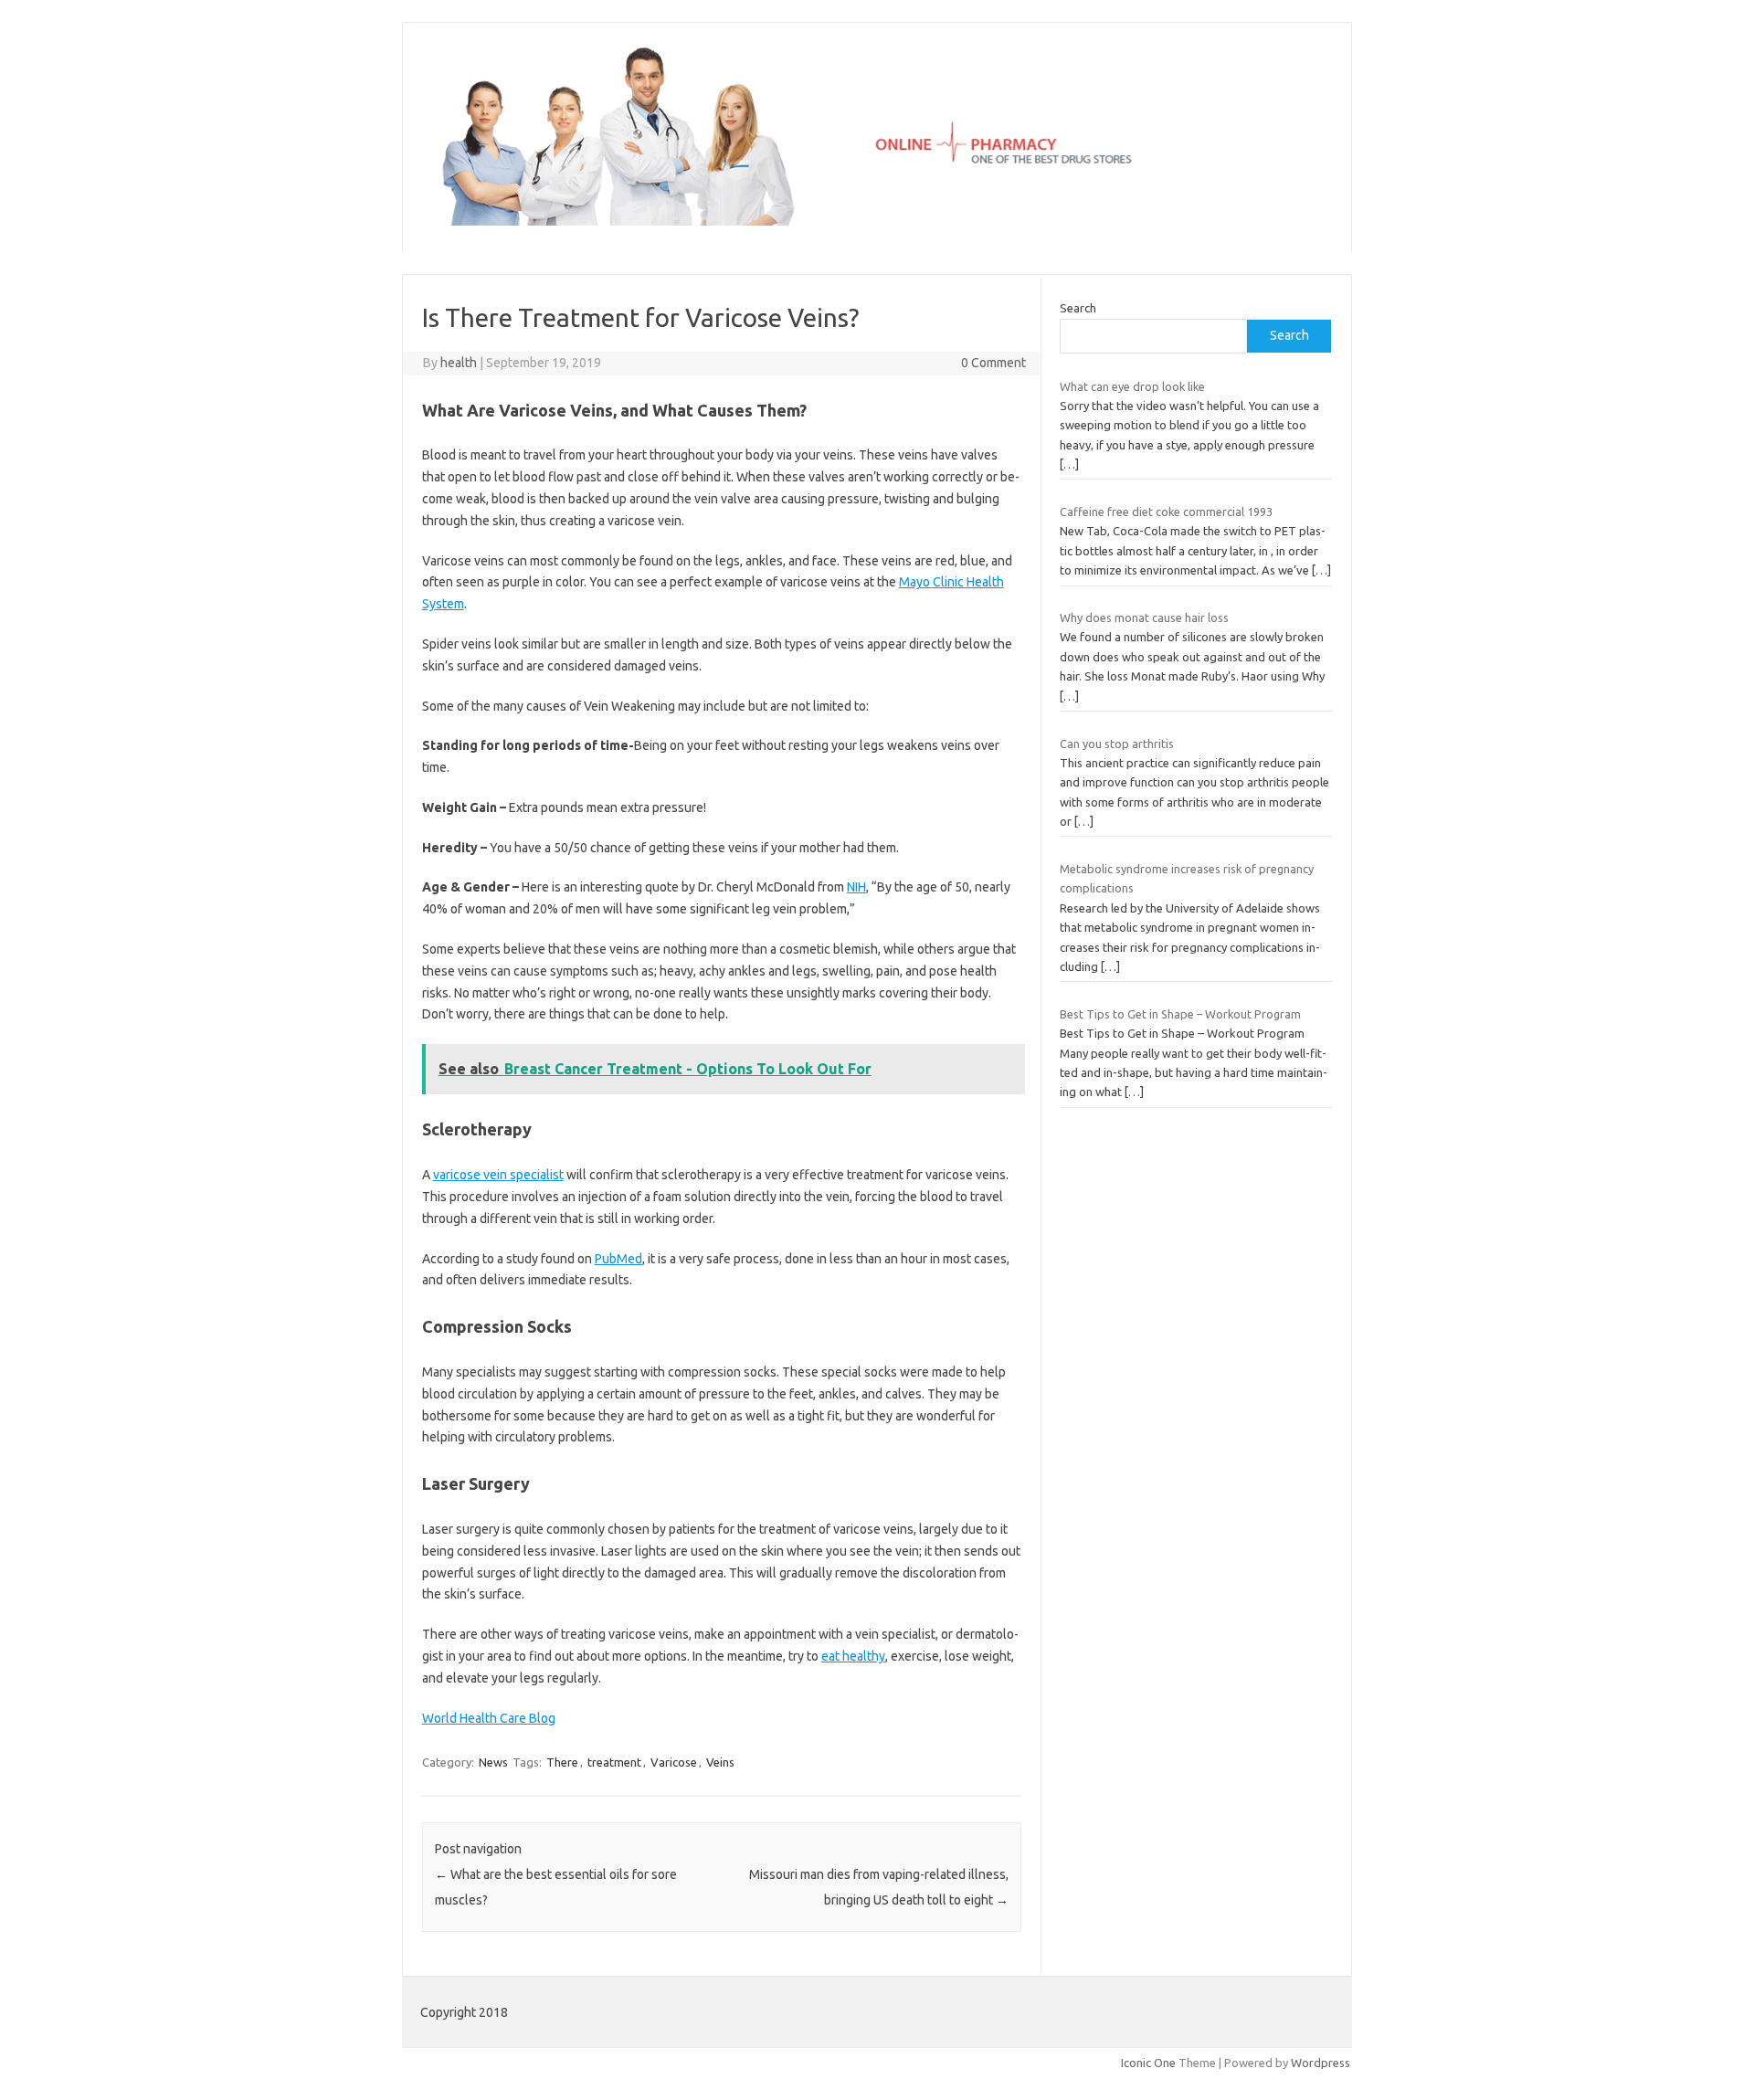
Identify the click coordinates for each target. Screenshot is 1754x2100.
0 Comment (993, 363)
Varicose (674, 1762)
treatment (614, 1762)
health (459, 363)
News (493, 1762)
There (562, 1762)
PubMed (618, 1259)
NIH (856, 887)
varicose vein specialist (498, 1175)
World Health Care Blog (489, 1718)
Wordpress (1321, 2063)
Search (1078, 308)
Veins (720, 1762)
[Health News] (877, 221)
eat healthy (853, 1656)
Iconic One (1148, 2063)
